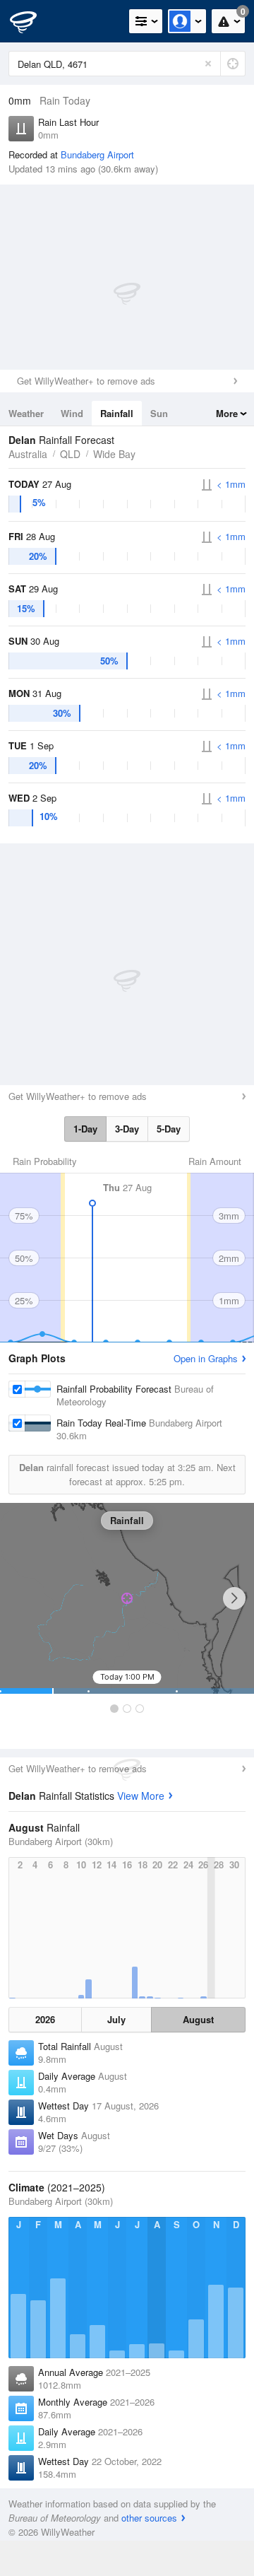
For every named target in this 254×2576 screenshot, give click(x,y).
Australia (28, 454)
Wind (72, 413)
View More (141, 1796)
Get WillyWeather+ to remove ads (86, 381)
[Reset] (208, 64)
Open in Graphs (206, 1358)
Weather (26, 413)
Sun (159, 413)
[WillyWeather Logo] (32, 21)
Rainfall (117, 413)
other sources (149, 2518)
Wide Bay (114, 454)
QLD (70, 454)
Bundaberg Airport (97, 154)
